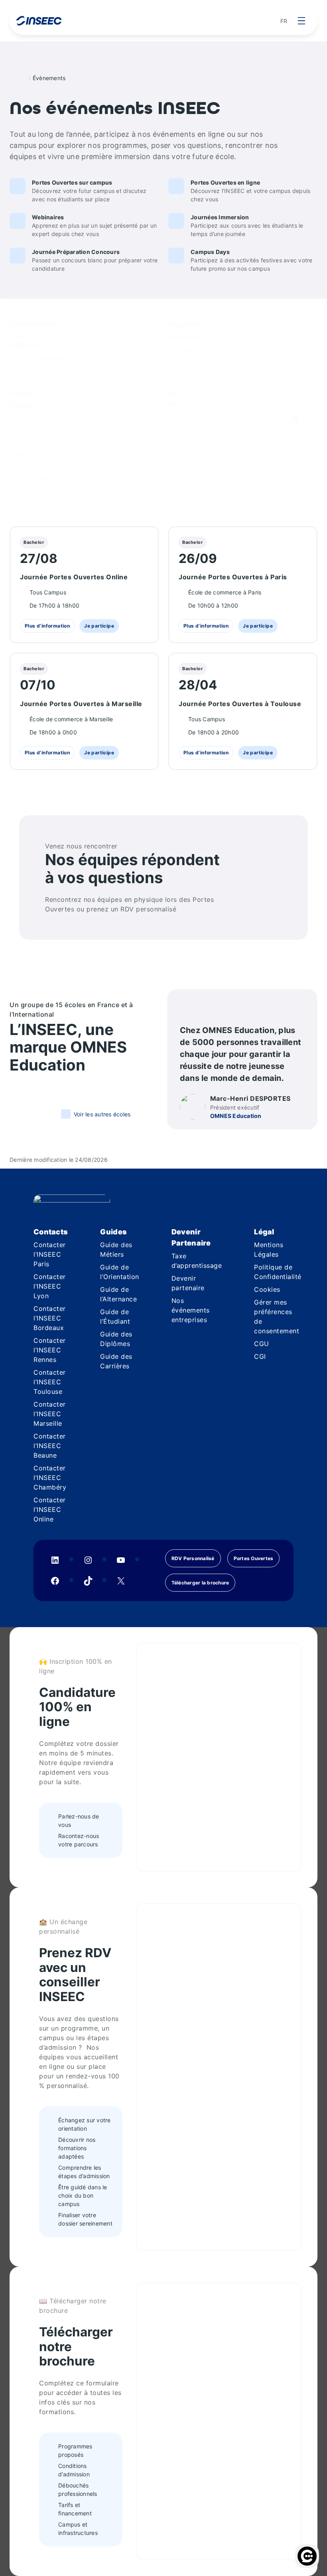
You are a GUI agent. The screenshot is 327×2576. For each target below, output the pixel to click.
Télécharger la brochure (200, 1583)
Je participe (97, 626)
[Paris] (59, 430)
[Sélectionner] (59, 420)
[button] (42, 477)
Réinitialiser (303, 483)
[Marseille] (59, 440)
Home (22, 78)
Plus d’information (47, 626)
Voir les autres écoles (102, 1114)
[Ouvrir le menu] (301, 21)
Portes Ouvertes (254, 1558)
